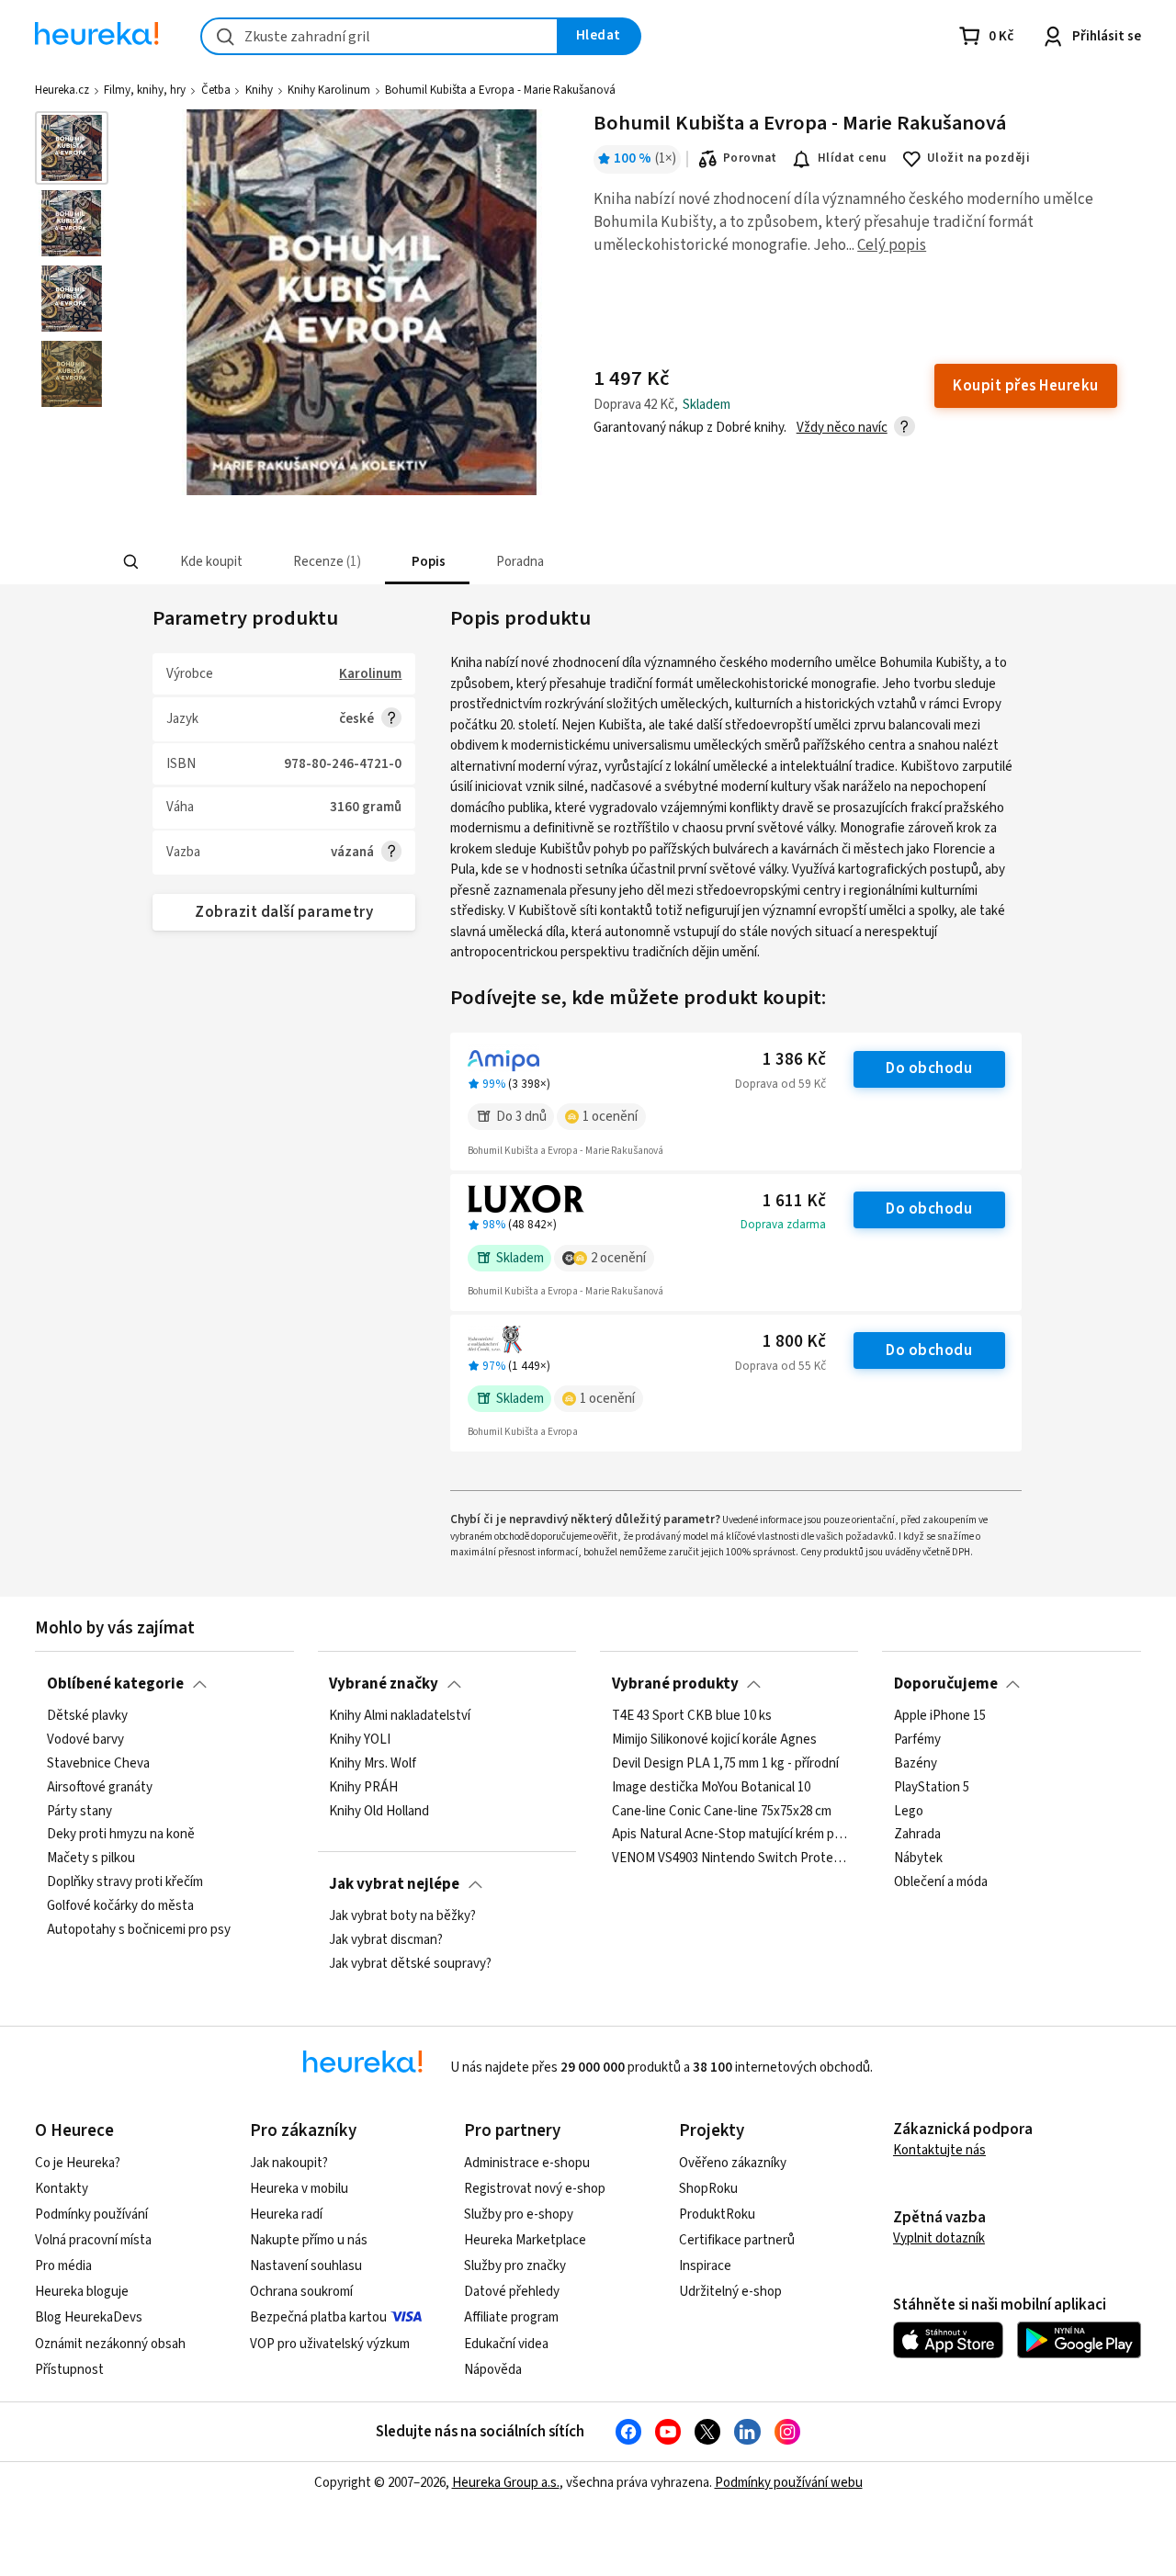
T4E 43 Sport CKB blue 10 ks (692, 1716)
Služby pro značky (515, 2266)
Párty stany (79, 1811)
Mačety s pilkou (91, 1859)
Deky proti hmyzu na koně (121, 1835)
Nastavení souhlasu (306, 2266)
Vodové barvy (85, 1740)
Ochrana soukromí (301, 2292)
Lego (909, 1811)
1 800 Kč (794, 1342)
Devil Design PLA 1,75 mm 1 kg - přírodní (725, 1764)
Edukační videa (506, 2344)
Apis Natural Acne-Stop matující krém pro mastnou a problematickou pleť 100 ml (729, 1835)
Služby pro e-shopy (519, 2214)
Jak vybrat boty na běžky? (402, 1916)
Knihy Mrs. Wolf (373, 1764)
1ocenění (610, 1117)
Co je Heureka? (78, 2163)
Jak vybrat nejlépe (394, 1884)
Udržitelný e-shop (730, 2292)
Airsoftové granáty (100, 1787)
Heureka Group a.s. (506, 2483)
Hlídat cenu (852, 158)
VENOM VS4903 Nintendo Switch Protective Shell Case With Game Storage (729, 1859)
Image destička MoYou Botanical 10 (711, 1787)
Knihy (259, 90)
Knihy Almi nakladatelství (400, 1716)
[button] (209, 562)
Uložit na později (978, 158)
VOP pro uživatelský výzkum (330, 2344)
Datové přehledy (512, 2292)
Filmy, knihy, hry (145, 90)
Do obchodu (929, 1068)
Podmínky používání (91, 2214)
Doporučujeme (946, 1684)
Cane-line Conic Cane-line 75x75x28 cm (722, 1811)
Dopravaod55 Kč (780, 1366)
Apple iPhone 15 (940, 1716)
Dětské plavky (87, 1716)
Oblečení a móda (941, 1882)
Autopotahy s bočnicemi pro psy (139, 1930)
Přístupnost (69, 2370)
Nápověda (493, 2370)
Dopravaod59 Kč (780, 1084)
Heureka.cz (62, 90)
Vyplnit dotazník (939, 2238)
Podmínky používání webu (789, 2483)
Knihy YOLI (360, 1740)
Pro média (63, 2266)
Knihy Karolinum (329, 90)
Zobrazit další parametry (284, 912)
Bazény (916, 1764)
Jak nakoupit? (289, 2163)
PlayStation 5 (932, 1787)
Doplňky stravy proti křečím (125, 1882)
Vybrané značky (384, 1684)
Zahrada (917, 1835)
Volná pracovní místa (93, 2240)
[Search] (130, 562)
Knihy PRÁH (363, 1787)
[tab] (209, 562)
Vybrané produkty (675, 1684)
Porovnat (750, 158)
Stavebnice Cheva (98, 1764)
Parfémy (917, 1740)
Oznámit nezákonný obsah (110, 2344)
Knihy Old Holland (379, 1811)
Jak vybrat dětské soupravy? (410, 1964)
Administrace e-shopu (527, 2163)
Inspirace (705, 2266)
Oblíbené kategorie (115, 1684)
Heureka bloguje (82, 2292)
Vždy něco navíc (842, 428)
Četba (216, 90)
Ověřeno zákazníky (733, 2163)
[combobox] (379, 36)
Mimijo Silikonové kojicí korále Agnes (714, 1740)
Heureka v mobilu (299, 2189)
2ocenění (618, 1258)
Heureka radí (286, 2214)
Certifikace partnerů (737, 2240)
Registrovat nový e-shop (535, 2189)
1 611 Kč (794, 1201)
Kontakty (62, 2189)
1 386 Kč (794, 1060)
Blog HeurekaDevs (89, 2317)
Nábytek (918, 1859)
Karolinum (370, 674)
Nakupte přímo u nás (309, 2240)
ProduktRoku (717, 2214)
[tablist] (452, 562)
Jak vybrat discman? (386, 1940)
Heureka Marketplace (525, 2240)
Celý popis (892, 245)
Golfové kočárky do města (120, 1906)
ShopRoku (708, 2189)
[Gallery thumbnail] (72, 148)
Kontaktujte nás (939, 2150)
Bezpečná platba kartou (318, 2317)
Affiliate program (511, 2317)
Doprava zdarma (783, 1225)
